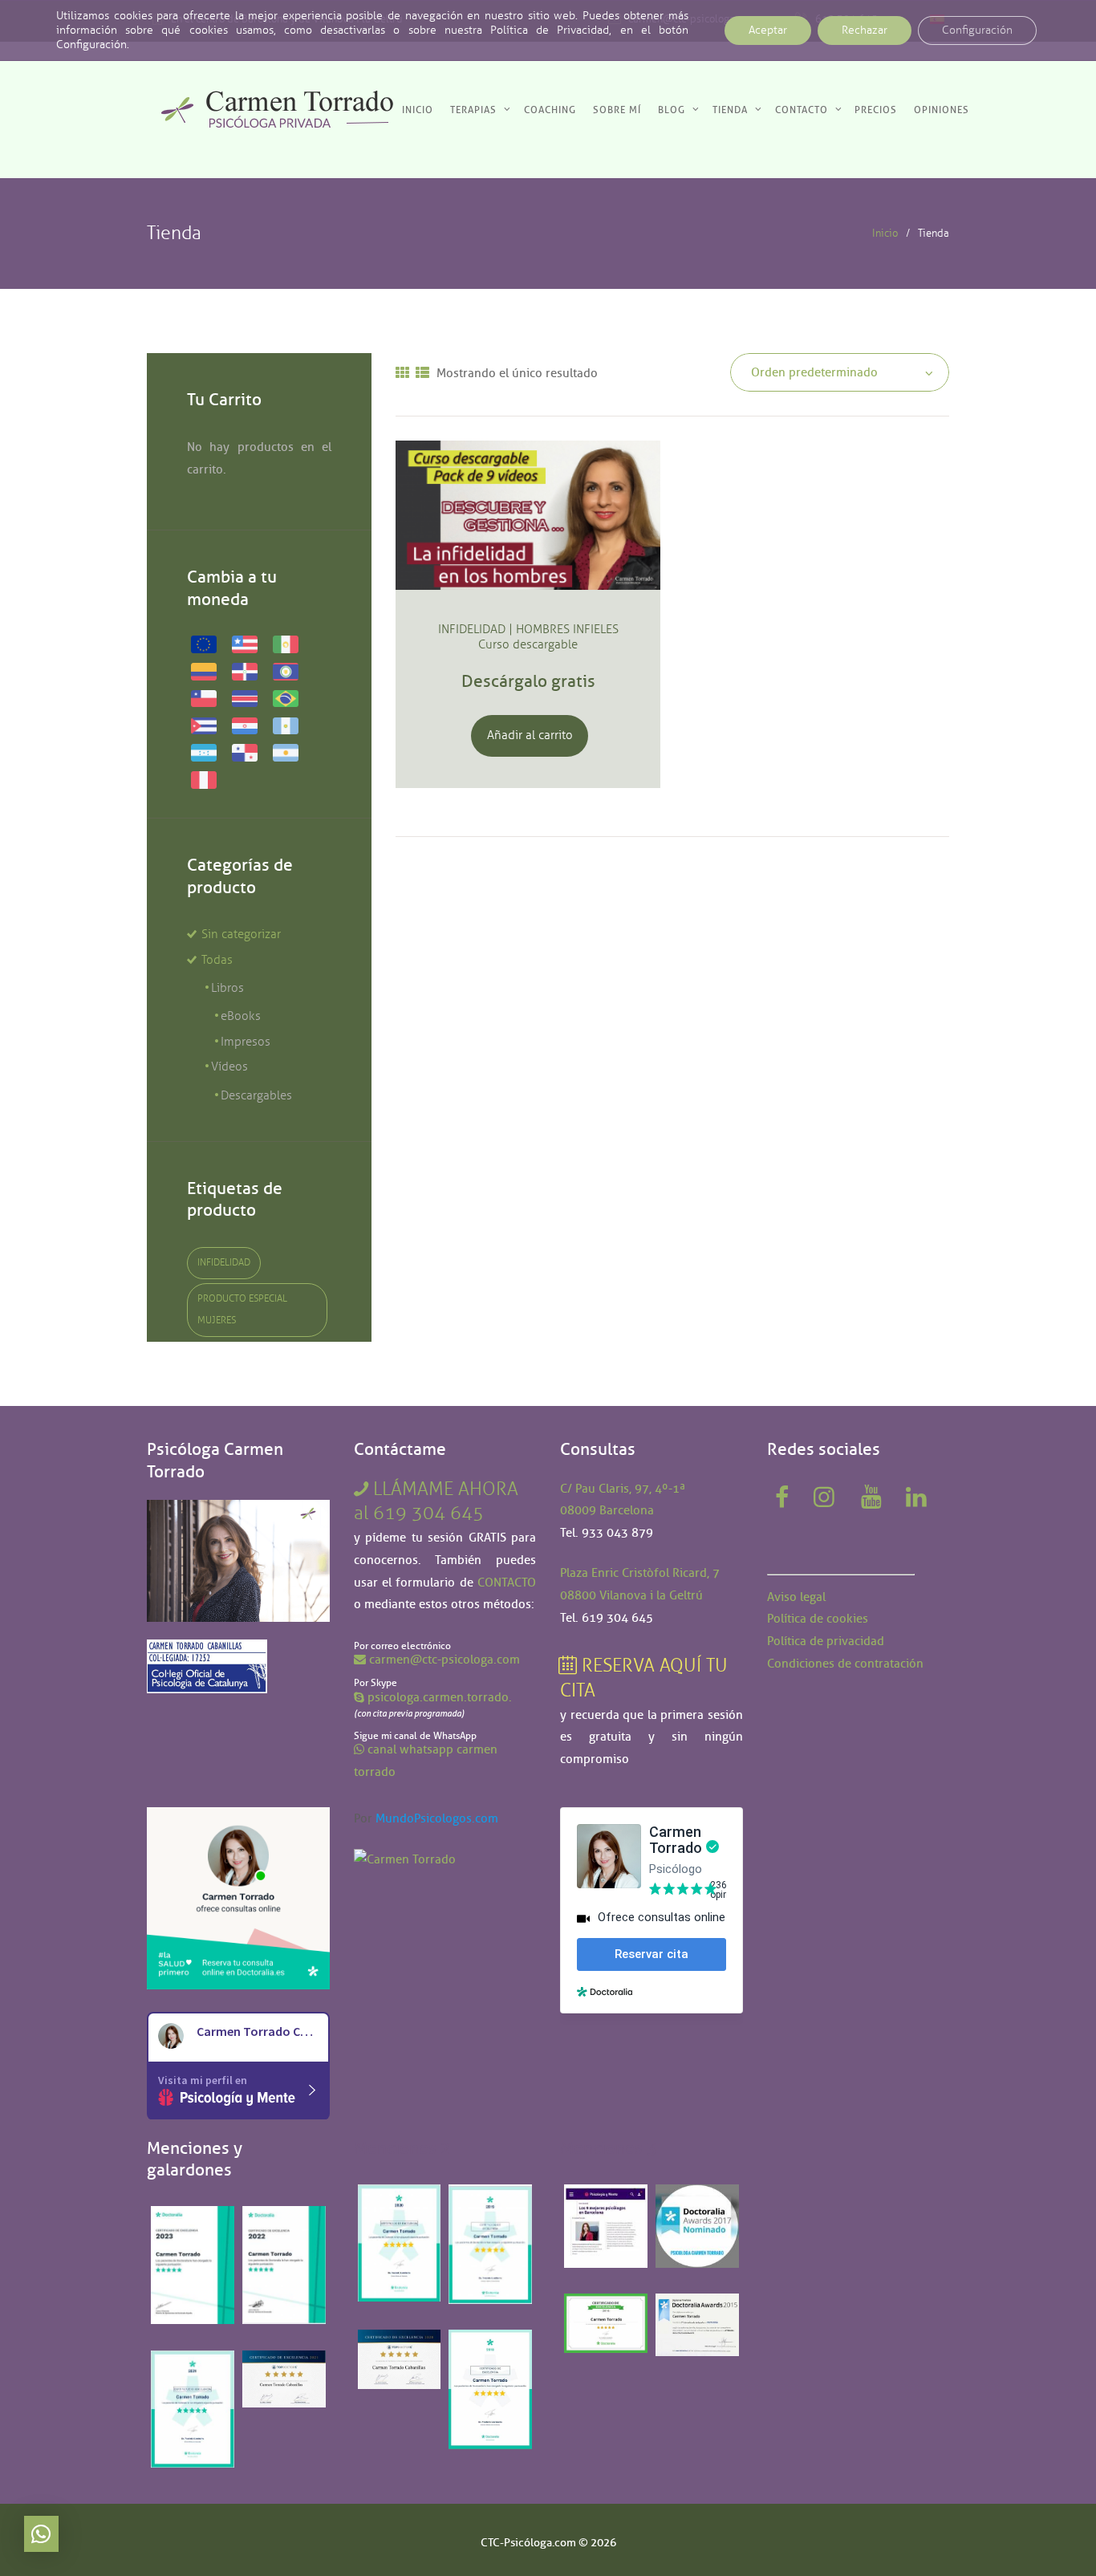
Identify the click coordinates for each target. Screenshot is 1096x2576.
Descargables (256, 1095)
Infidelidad (224, 1262)
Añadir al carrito (530, 735)
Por (426, 1818)
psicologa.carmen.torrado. (440, 1697)
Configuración (977, 30)
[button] (41, 2534)
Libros (227, 988)
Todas (217, 960)
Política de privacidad (826, 1641)
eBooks (241, 1016)
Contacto (802, 110)
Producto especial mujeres (242, 1310)
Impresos (246, 1042)
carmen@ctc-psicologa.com (444, 1660)
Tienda (730, 110)
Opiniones (942, 110)
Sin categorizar (241, 934)
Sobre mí (617, 110)
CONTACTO (507, 1583)
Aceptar (768, 30)
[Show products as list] (422, 374)
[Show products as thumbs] (402, 374)
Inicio (418, 110)
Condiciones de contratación (845, 1664)
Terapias (473, 110)
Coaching (550, 110)
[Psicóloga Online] (238, 1818)
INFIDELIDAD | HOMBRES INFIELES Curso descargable (528, 637)
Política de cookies (818, 1619)
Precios (876, 110)
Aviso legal (796, 1597)
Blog (672, 110)
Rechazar (865, 30)
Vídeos (229, 1067)
